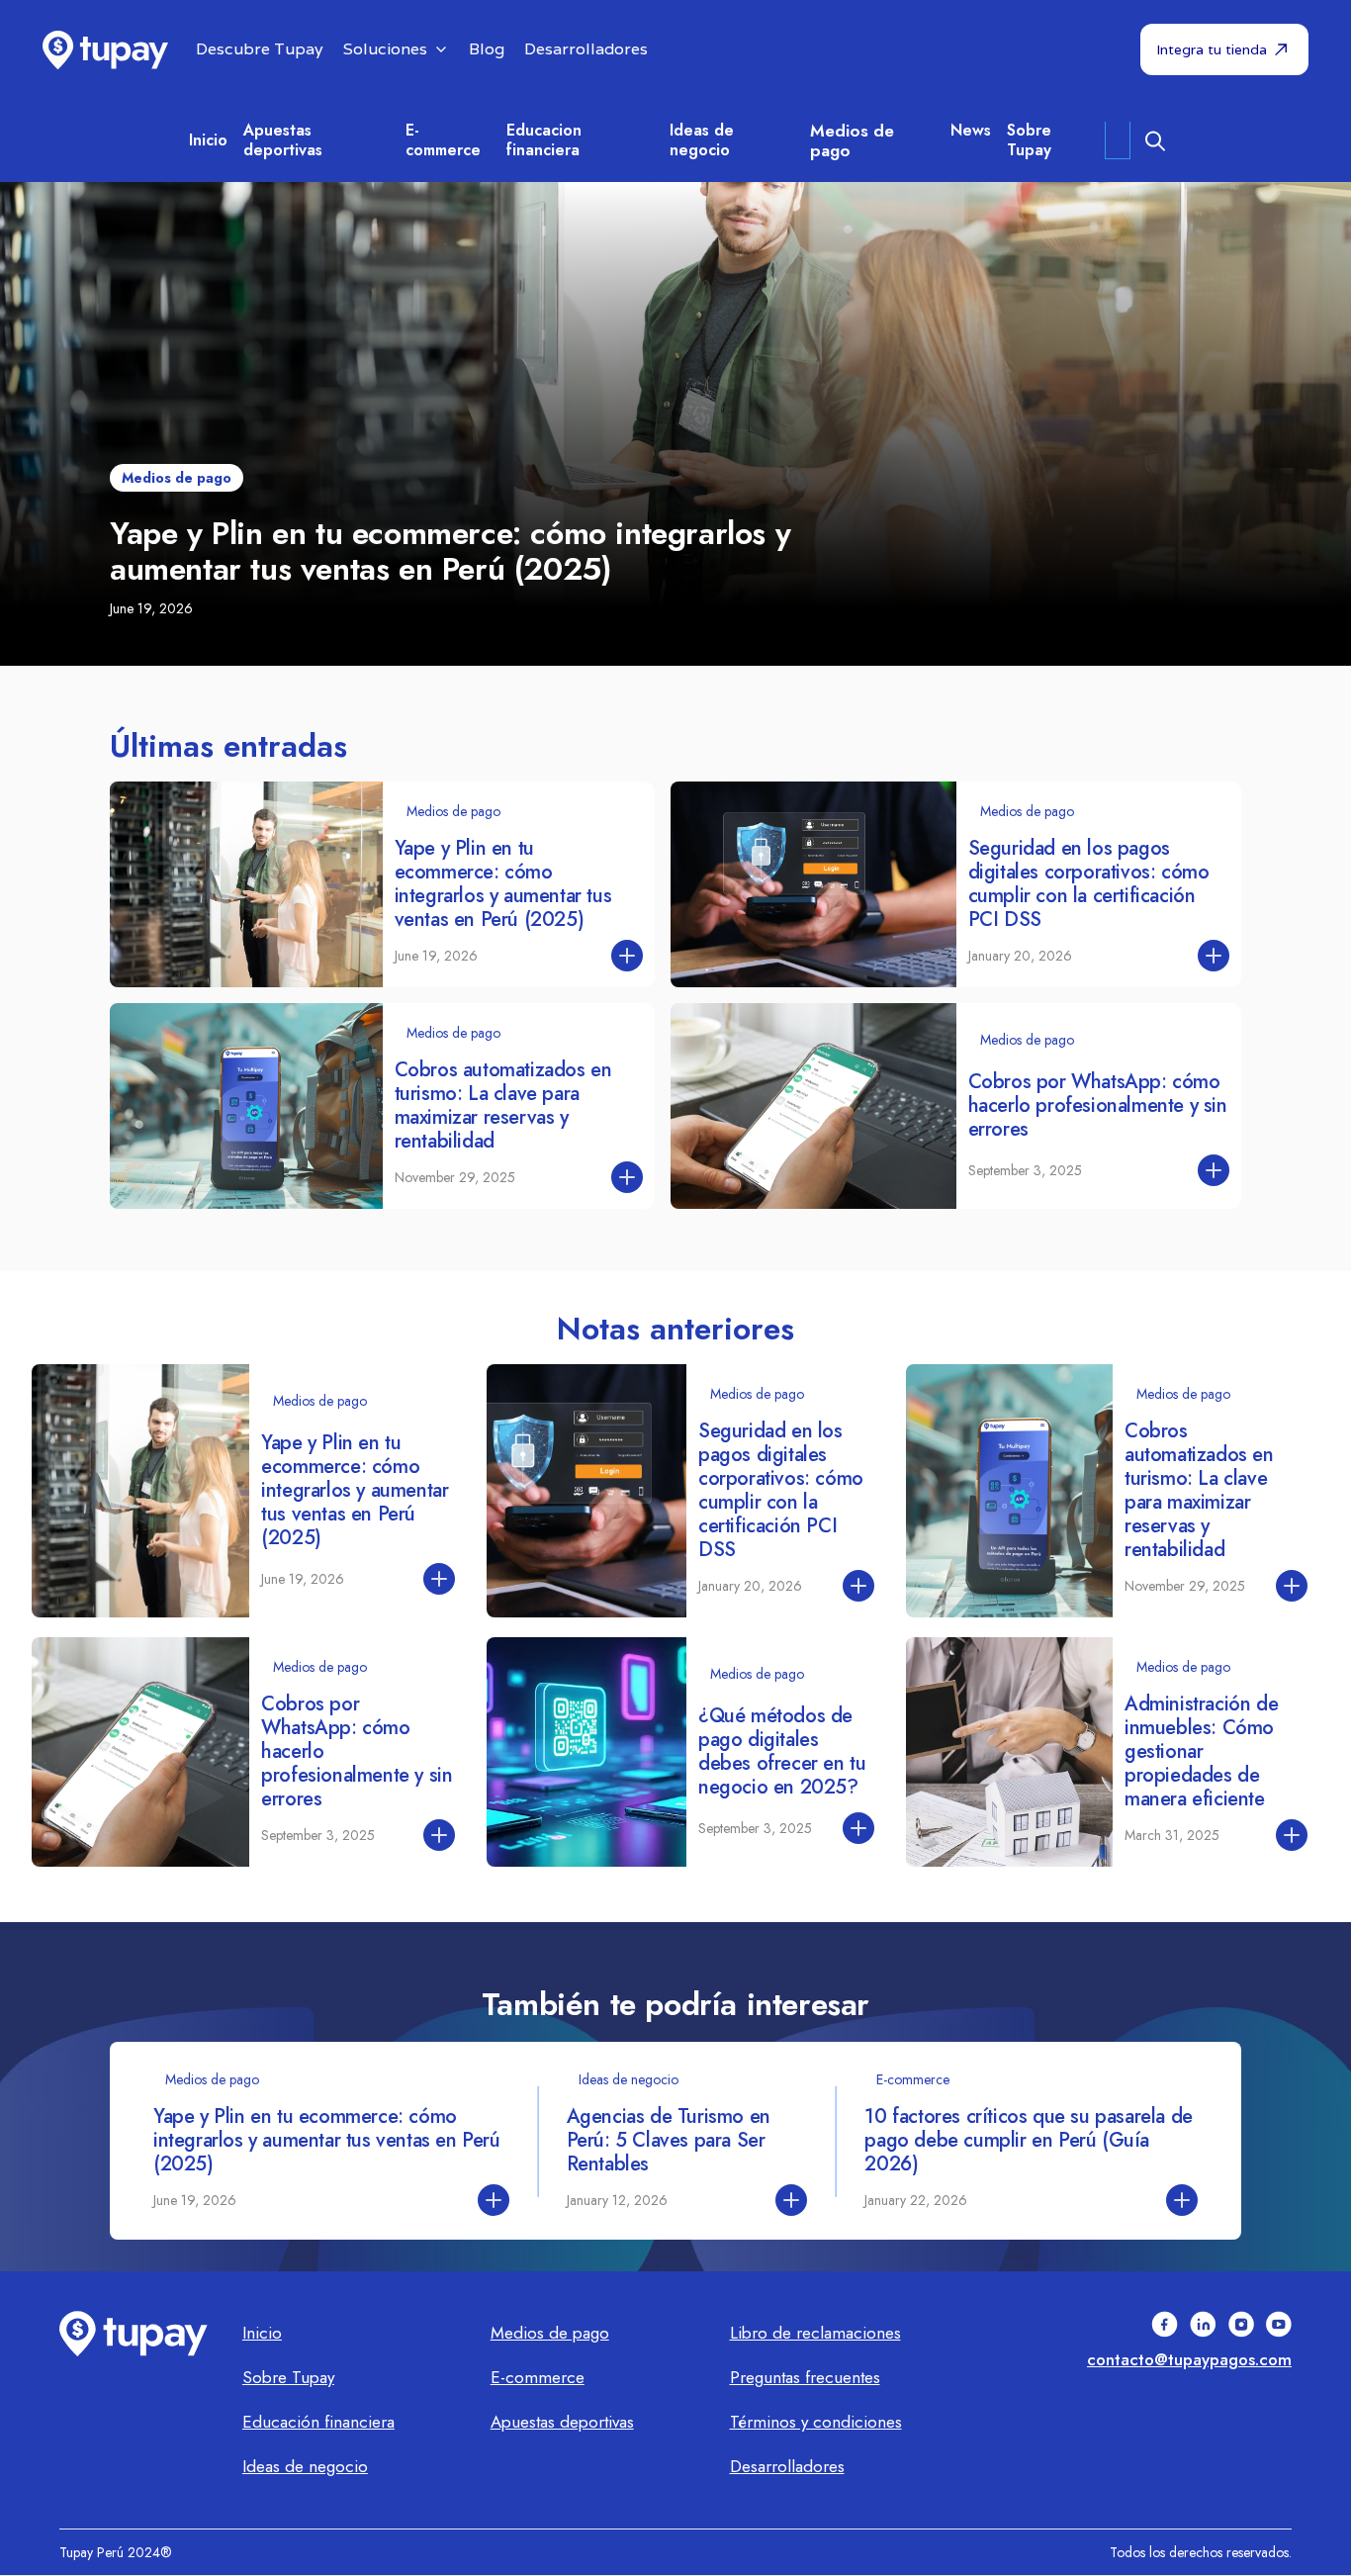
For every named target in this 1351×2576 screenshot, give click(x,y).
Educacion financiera (544, 140)
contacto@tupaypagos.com (1189, 2359)
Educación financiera (318, 2422)
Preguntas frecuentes (805, 2377)
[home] (105, 50)
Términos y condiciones (816, 2422)
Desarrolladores (787, 2466)
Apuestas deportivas (283, 140)
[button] (396, 50)
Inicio (262, 2333)
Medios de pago (852, 140)
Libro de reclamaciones (815, 2333)
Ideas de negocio (702, 140)
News (971, 130)
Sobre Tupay (1029, 140)
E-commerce (443, 140)
